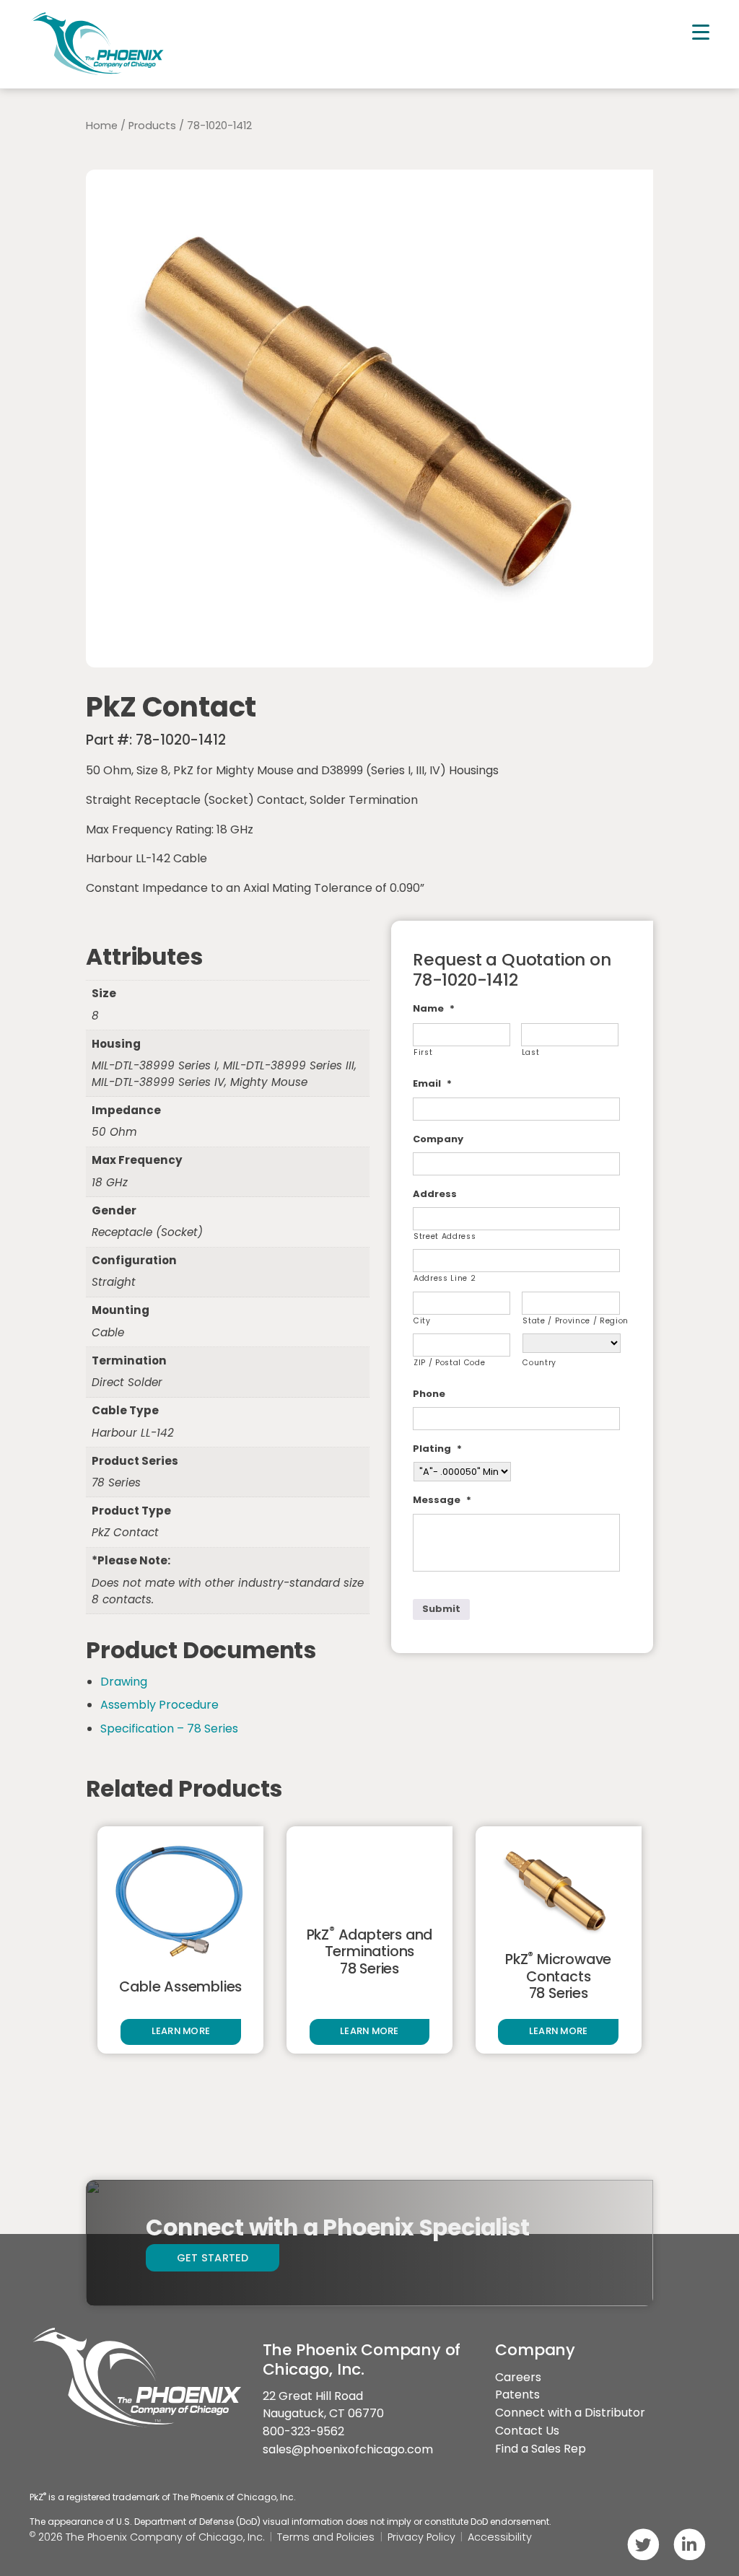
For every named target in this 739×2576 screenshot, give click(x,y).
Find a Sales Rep (541, 2449)
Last (531, 1052)
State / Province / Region (571, 1321)
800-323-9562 (303, 2431)
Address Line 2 (445, 1278)
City (422, 1321)
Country (539, 1363)
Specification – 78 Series (169, 1729)
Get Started (213, 2258)
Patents (517, 2395)
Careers (518, 2377)
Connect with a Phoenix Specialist (337, 2227)
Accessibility (500, 2537)
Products (152, 126)
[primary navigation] (701, 32)
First (423, 1052)
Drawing (124, 1682)
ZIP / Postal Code (449, 1363)
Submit (441, 1609)
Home (102, 126)
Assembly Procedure (159, 1705)
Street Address (445, 1236)
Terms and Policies (326, 2537)
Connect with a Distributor (570, 2413)
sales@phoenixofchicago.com (348, 2449)
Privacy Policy (421, 2537)
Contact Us (527, 2431)
